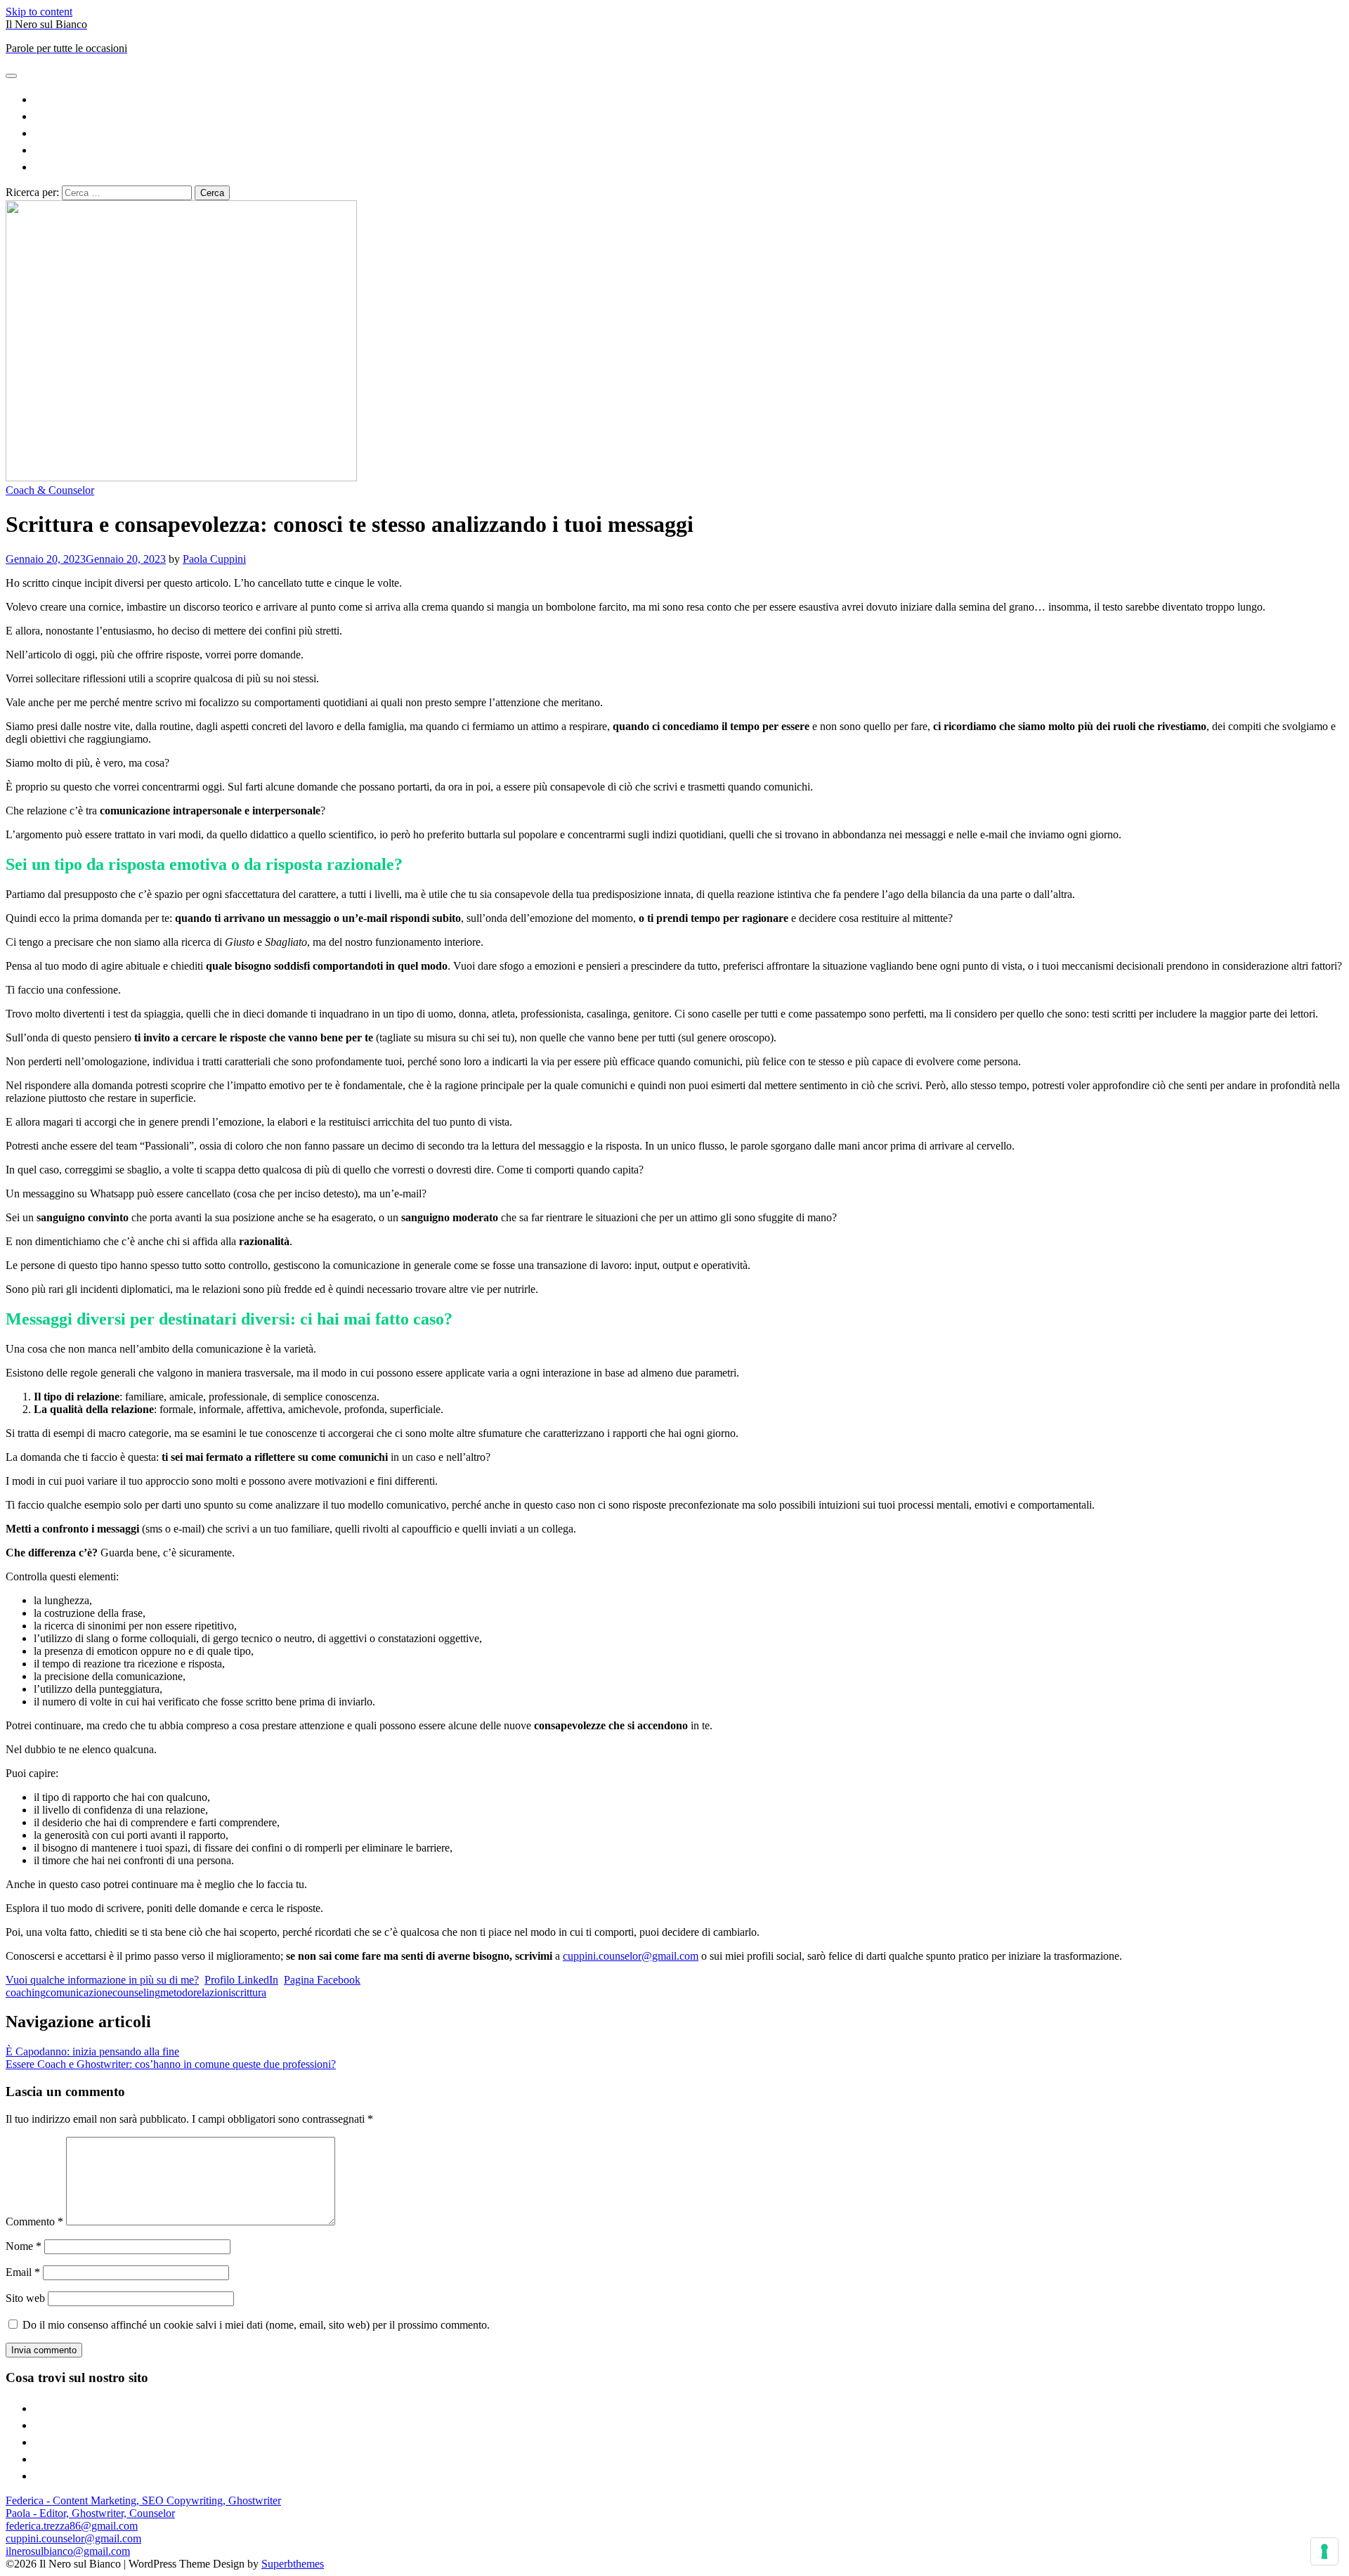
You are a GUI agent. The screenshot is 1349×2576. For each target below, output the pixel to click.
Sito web (25, 2298)
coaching (26, 1992)
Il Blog (689, 149)
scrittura (249, 1992)
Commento (34, 2222)
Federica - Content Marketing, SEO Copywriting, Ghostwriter (143, 2500)
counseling (136, 1992)
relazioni (212, 1992)
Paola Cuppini (214, 559)
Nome (24, 2246)
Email (23, 2272)
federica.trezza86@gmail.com (72, 2526)
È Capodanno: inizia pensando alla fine (92, 2051)
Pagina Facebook (322, 1980)
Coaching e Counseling (689, 132)
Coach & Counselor (50, 490)
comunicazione (79, 1992)
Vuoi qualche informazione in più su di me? (102, 1980)
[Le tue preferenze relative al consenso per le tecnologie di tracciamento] (1324, 2551)
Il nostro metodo (689, 165)
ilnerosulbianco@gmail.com (68, 2551)
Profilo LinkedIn (241, 1980)
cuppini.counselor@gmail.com (631, 1956)
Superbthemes (293, 2564)
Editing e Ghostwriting (689, 115)
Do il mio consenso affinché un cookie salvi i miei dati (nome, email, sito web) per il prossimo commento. (256, 2325)
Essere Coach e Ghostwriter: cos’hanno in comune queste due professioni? (171, 2064)
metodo (177, 1992)
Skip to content (39, 12)
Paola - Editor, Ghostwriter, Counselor (90, 2513)
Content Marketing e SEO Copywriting (689, 98)
